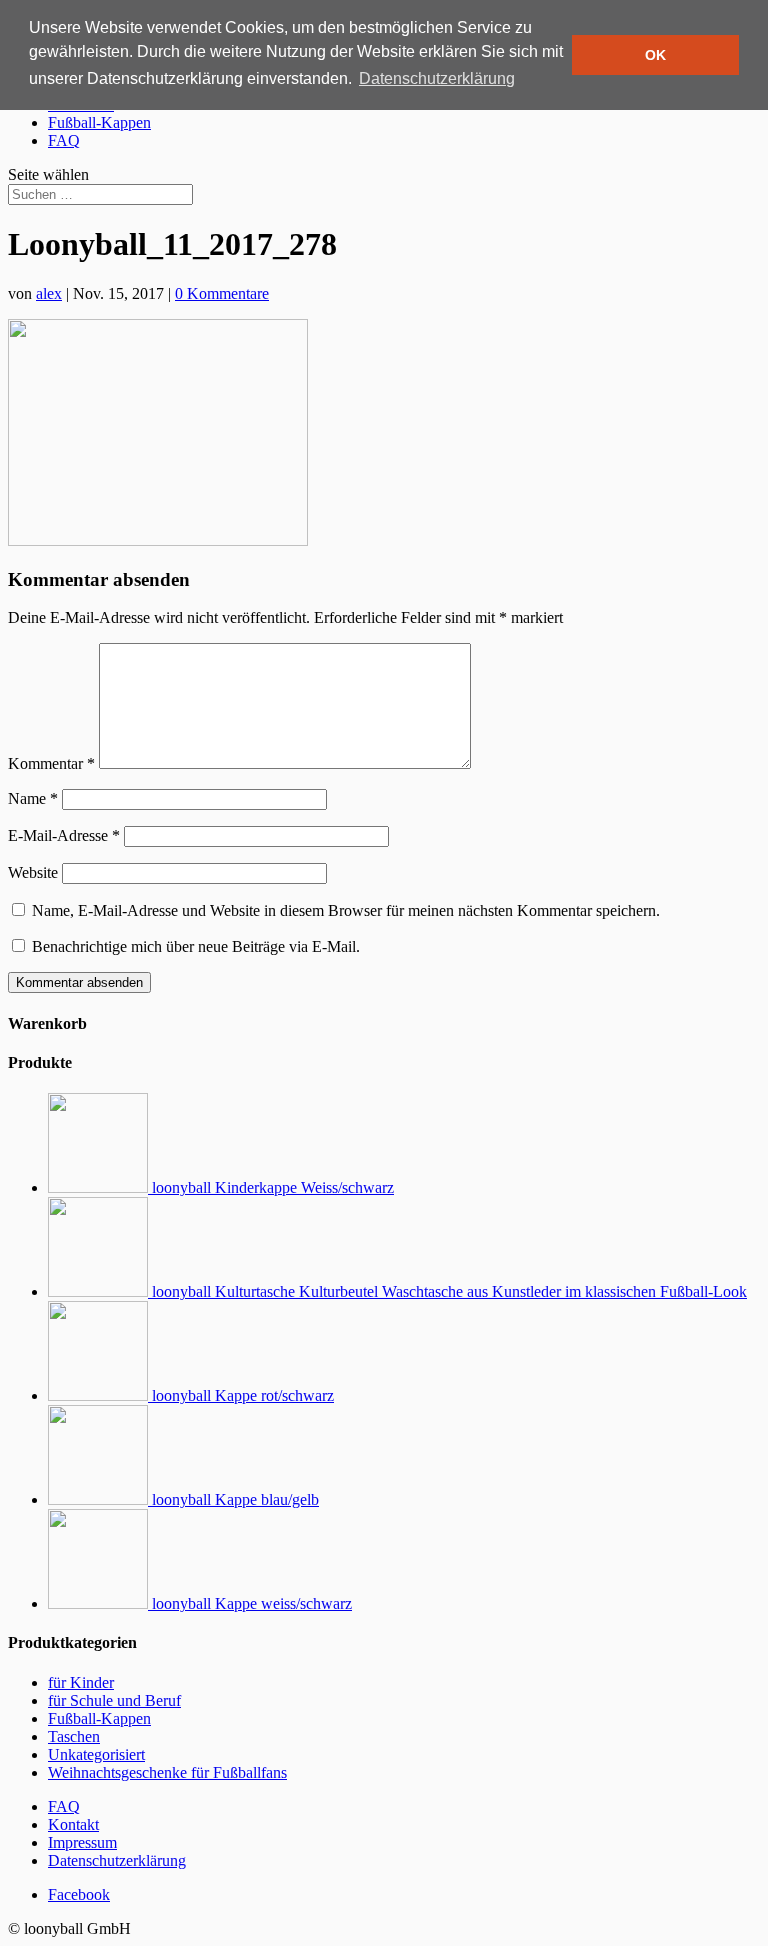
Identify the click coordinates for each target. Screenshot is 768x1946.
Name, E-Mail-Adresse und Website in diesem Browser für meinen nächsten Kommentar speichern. (346, 910)
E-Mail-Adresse (64, 835)
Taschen (74, 1736)
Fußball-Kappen (99, 122)
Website (33, 872)
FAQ (64, 140)
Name (33, 798)
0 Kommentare (222, 293)
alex (49, 293)
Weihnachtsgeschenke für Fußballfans (167, 1772)
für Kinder (81, 1682)
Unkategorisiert (96, 1754)
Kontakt (73, 1824)
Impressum (82, 1842)
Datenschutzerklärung (117, 1860)
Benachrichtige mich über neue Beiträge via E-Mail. (196, 946)
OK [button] (655, 55)
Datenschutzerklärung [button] (437, 78)
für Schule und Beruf (114, 1700)
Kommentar (51, 763)
